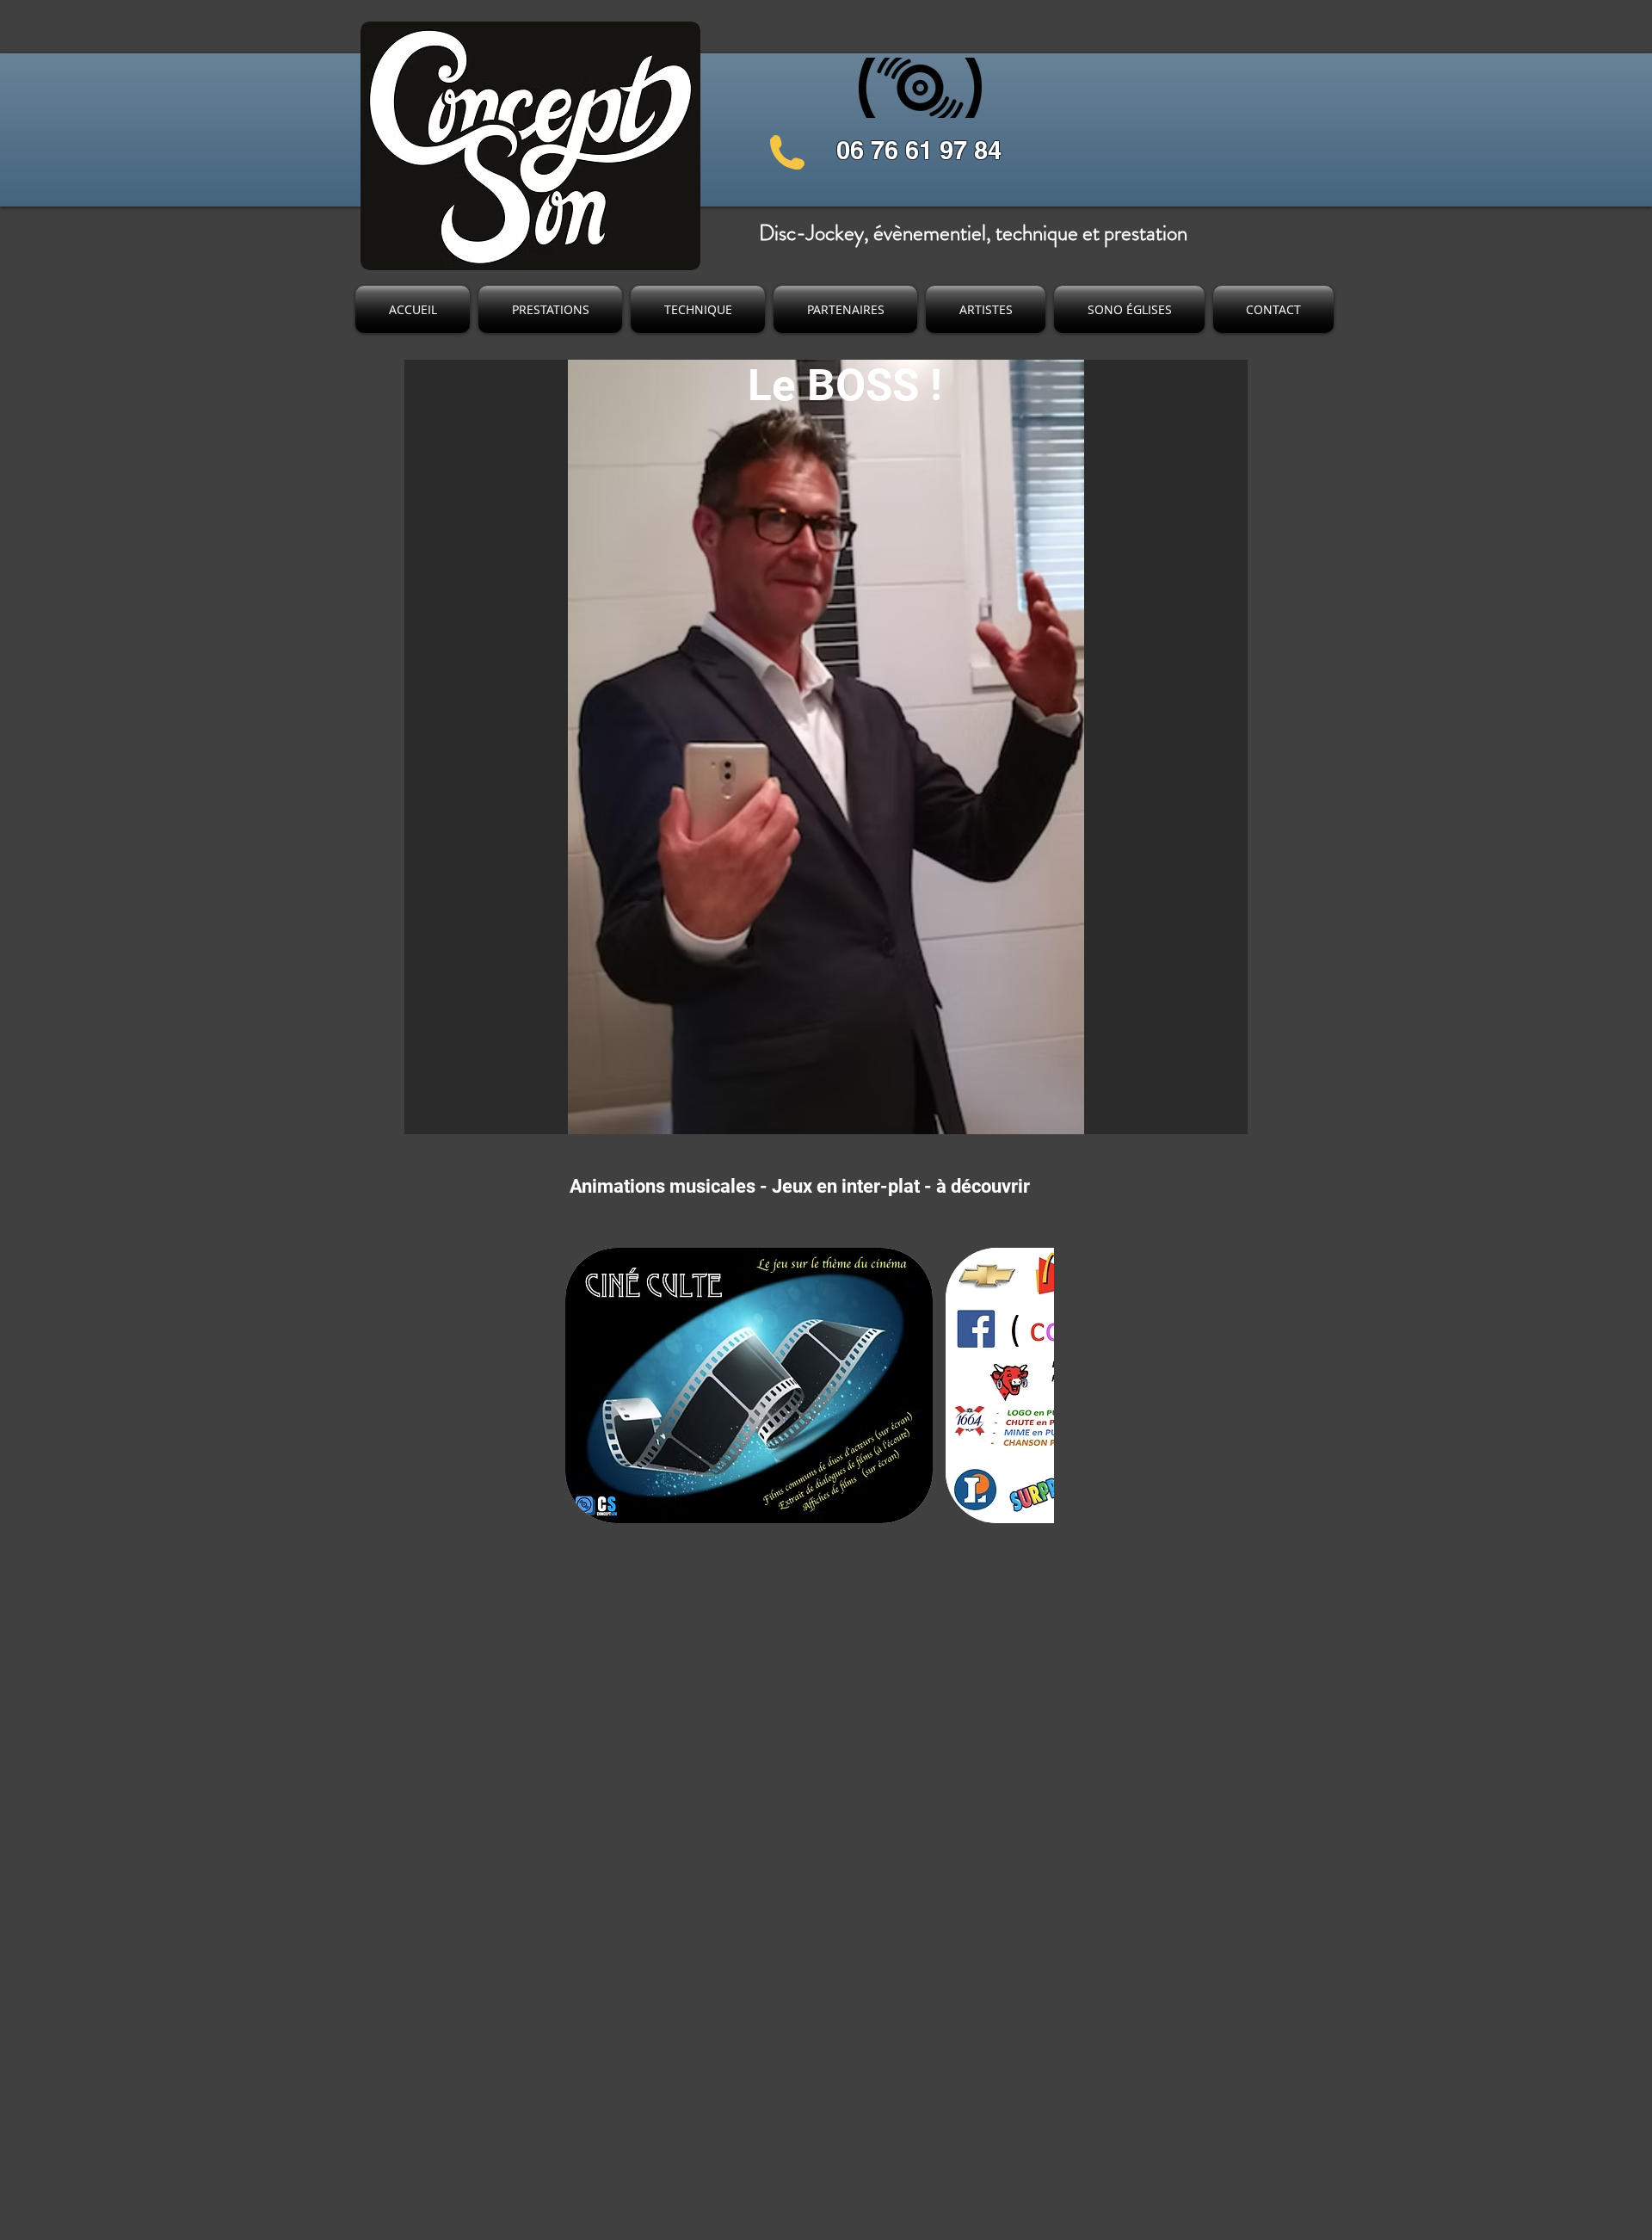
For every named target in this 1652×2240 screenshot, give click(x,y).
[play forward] (1032, 1385)
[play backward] (587, 1385)
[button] (749, 1385)
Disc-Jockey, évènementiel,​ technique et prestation (973, 233)
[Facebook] (1104, 123)
